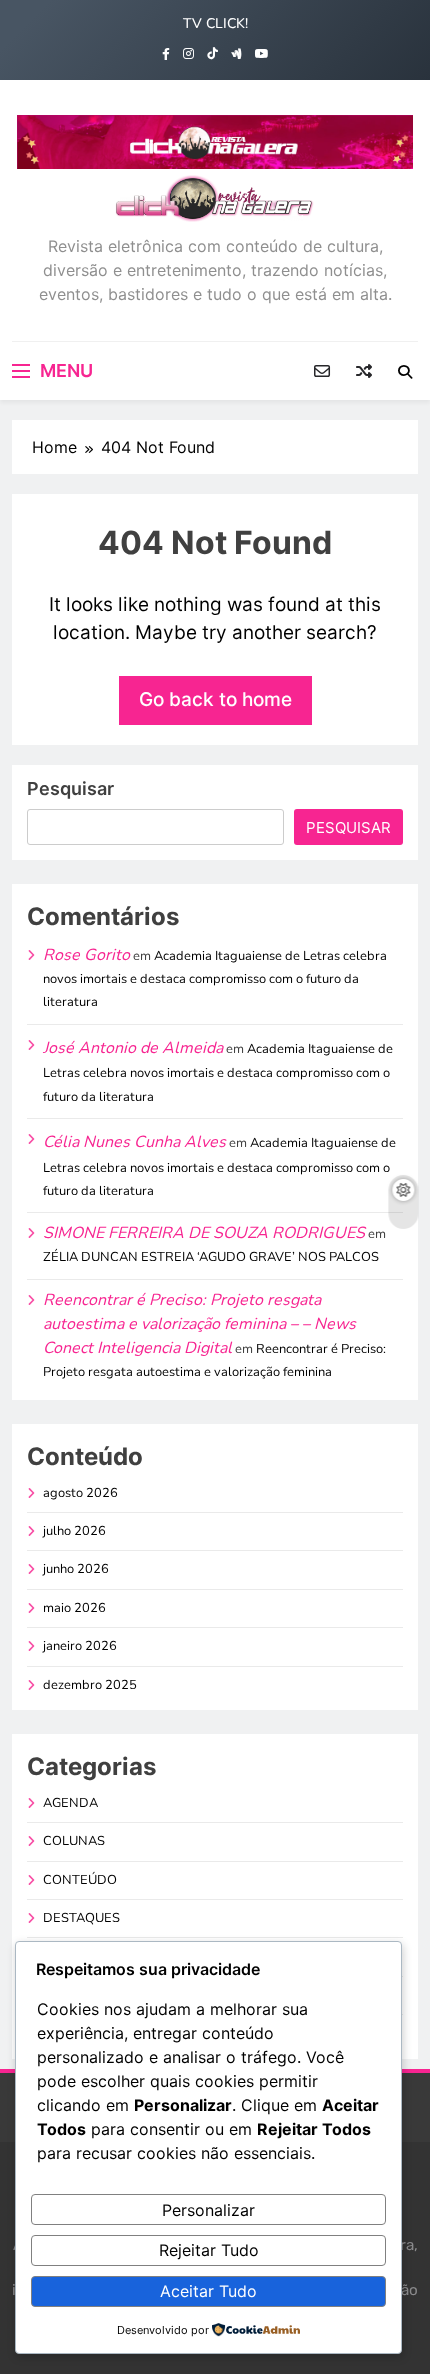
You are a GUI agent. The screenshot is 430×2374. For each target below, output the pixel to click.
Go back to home (215, 699)
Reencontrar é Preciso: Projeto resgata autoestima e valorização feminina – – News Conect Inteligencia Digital (199, 1324)
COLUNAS (74, 1841)
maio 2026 (74, 1608)
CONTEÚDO (80, 1880)
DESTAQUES (81, 1918)
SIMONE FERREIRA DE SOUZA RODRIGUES (204, 1233)
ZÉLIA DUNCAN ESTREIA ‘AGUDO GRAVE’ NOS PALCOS (211, 1257)
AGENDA (70, 1803)
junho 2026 (76, 1569)
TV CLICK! (215, 23)
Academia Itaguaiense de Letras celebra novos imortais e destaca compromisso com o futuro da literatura (215, 979)
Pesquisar (70, 788)
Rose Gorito (86, 955)
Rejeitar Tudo (209, 2250)
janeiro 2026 (80, 1646)
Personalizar (208, 2210)
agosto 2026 (80, 1493)
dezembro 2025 (90, 1685)
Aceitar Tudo (208, 2291)
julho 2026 (74, 1531)
